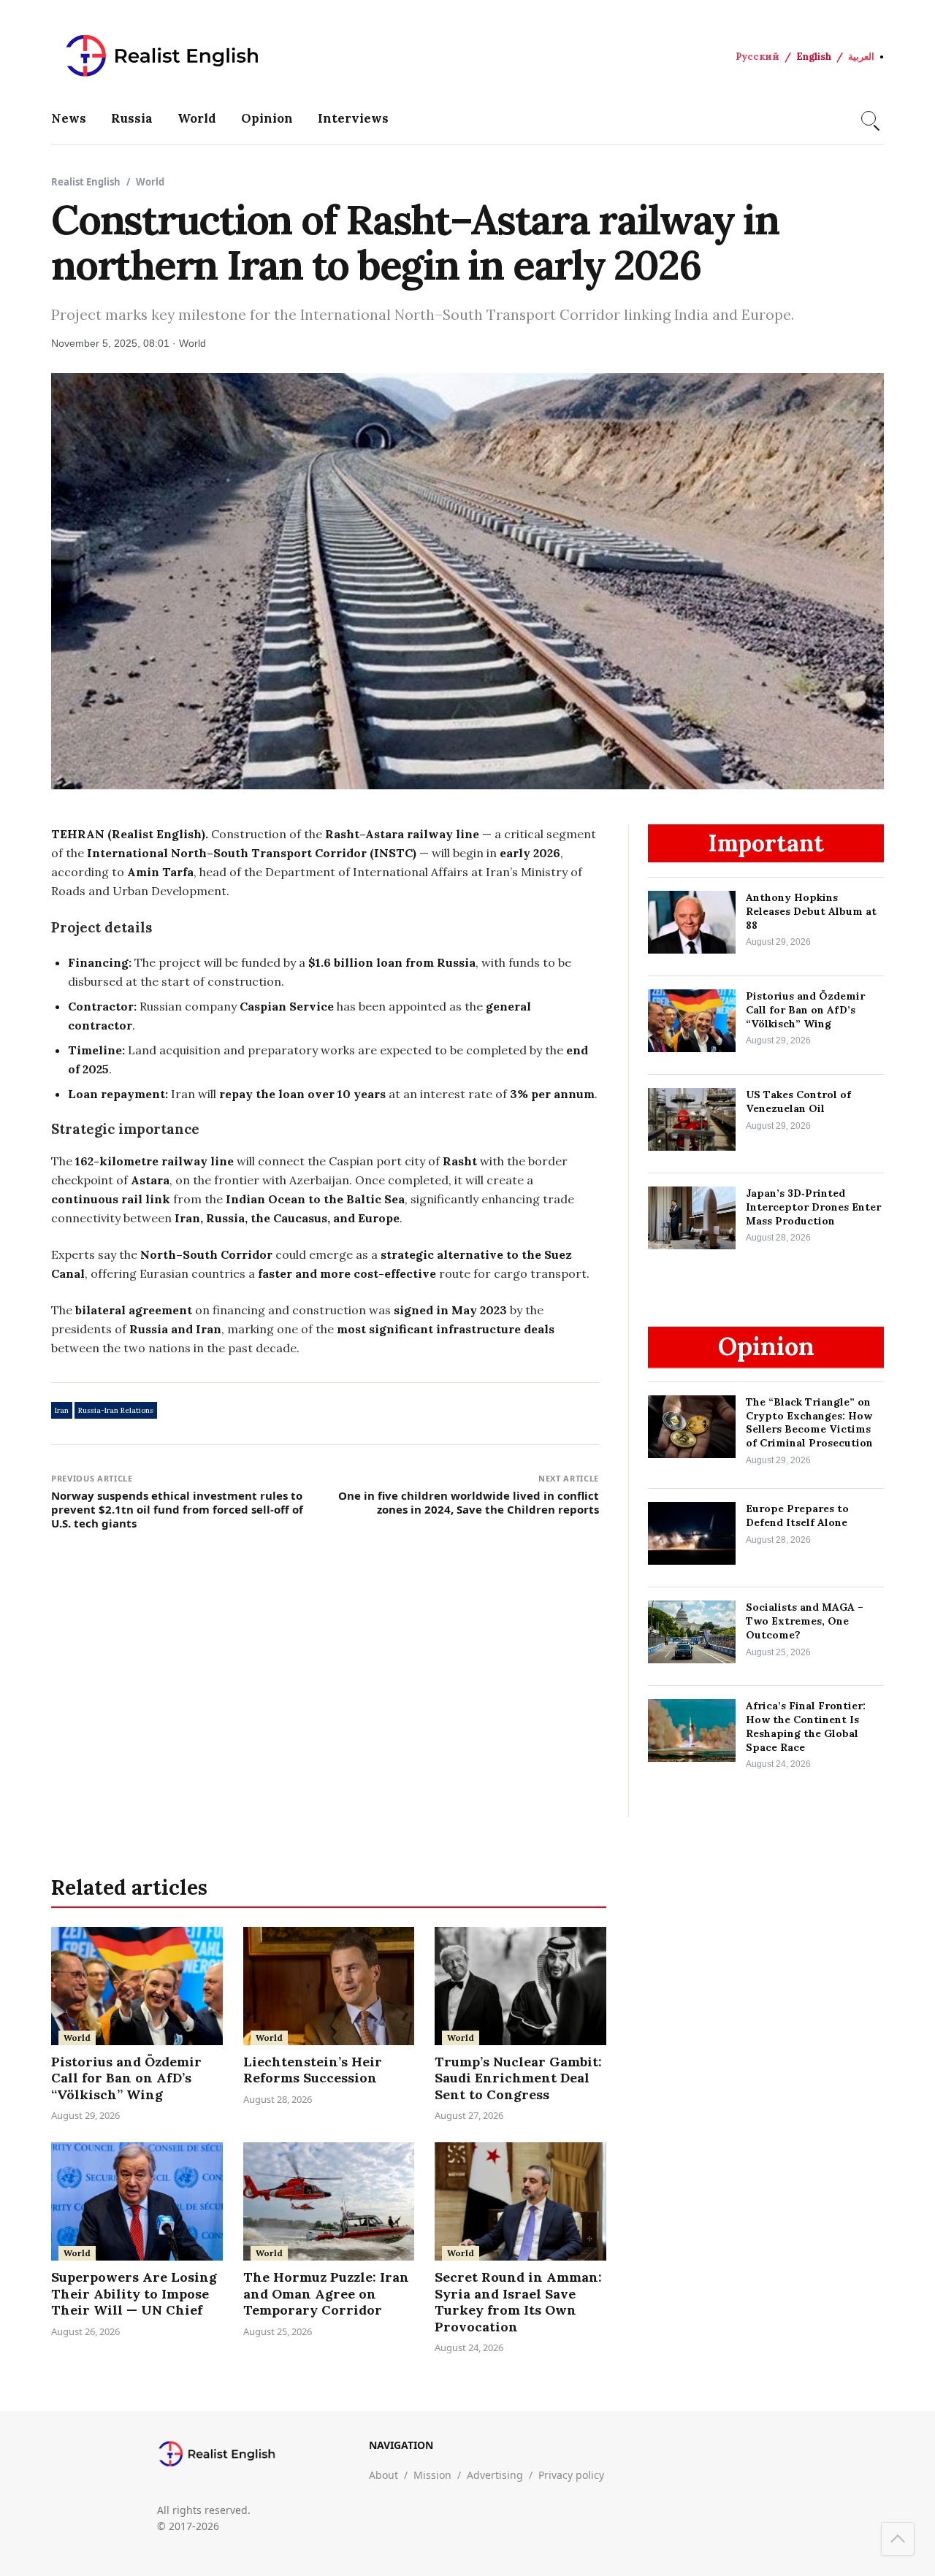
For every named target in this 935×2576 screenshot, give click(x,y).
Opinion (267, 118)
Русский (757, 57)
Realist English (86, 182)
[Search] (869, 118)
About (383, 2475)
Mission (432, 2475)
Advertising (495, 2475)
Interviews (353, 118)
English (814, 57)
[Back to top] (898, 2539)
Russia (132, 118)
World (197, 118)
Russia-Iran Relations (116, 1410)
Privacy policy (571, 2475)
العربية (861, 57)
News (69, 118)
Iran (62, 1410)
